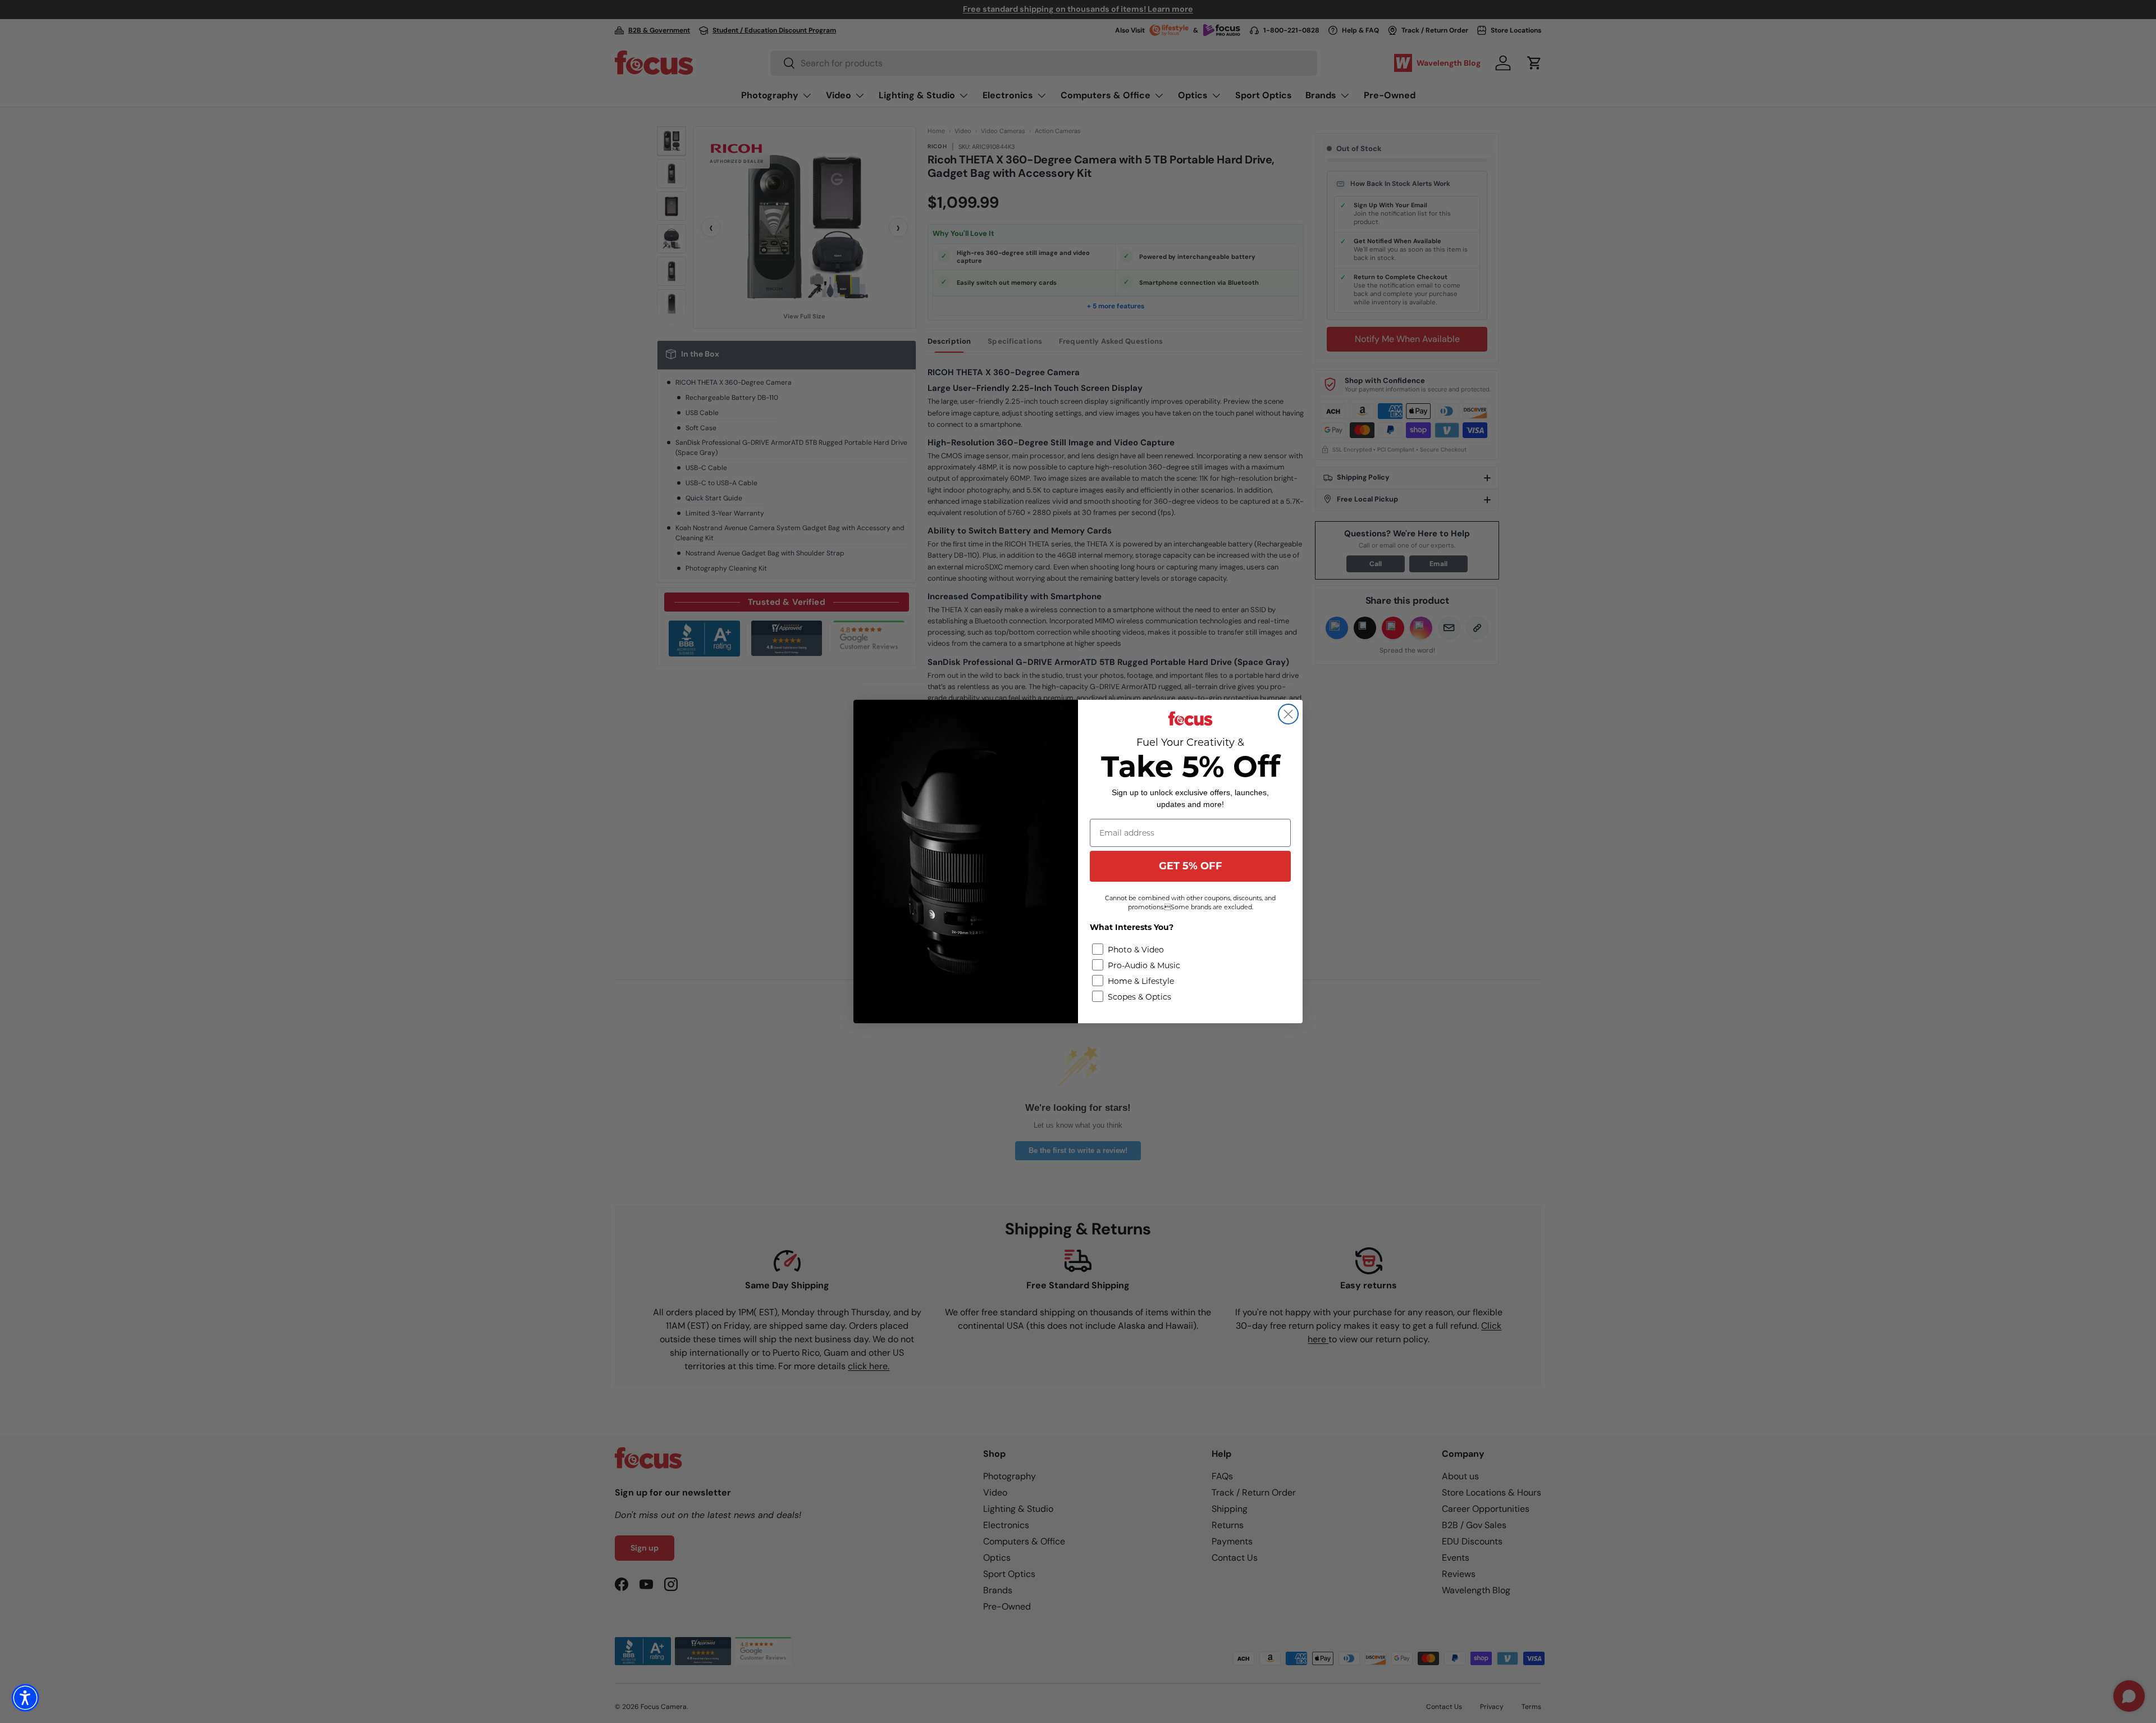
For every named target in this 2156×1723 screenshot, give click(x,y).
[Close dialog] (1288, 714)
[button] (25, 1698)
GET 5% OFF (1191, 866)
